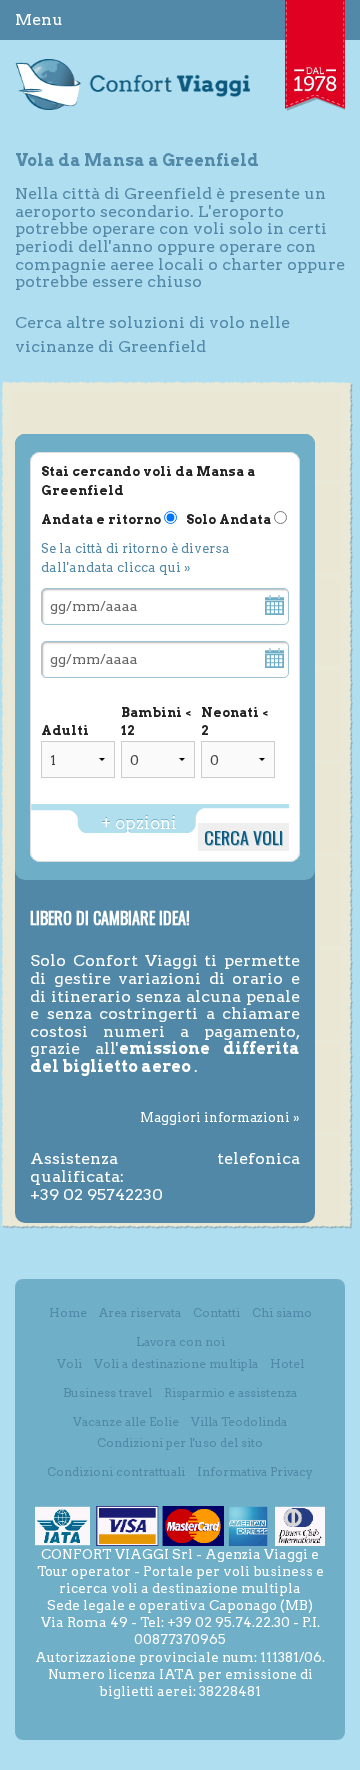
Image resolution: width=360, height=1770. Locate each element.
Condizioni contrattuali (116, 1471)
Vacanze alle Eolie (126, 1421)
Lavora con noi (180, 1341)
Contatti (216, 1312)
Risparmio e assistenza (230, 1392)
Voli (69, 1363)
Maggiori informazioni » (220, 1117)
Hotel (287, 1363)
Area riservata (140, 1312)
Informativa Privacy (255, 1471)
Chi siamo (282, 1312)
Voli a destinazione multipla (176, 1363)
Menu (39, 19)
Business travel (107, 1392)
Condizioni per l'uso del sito (180, 1442)
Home (68, 1312)
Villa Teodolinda (239, 1421)
